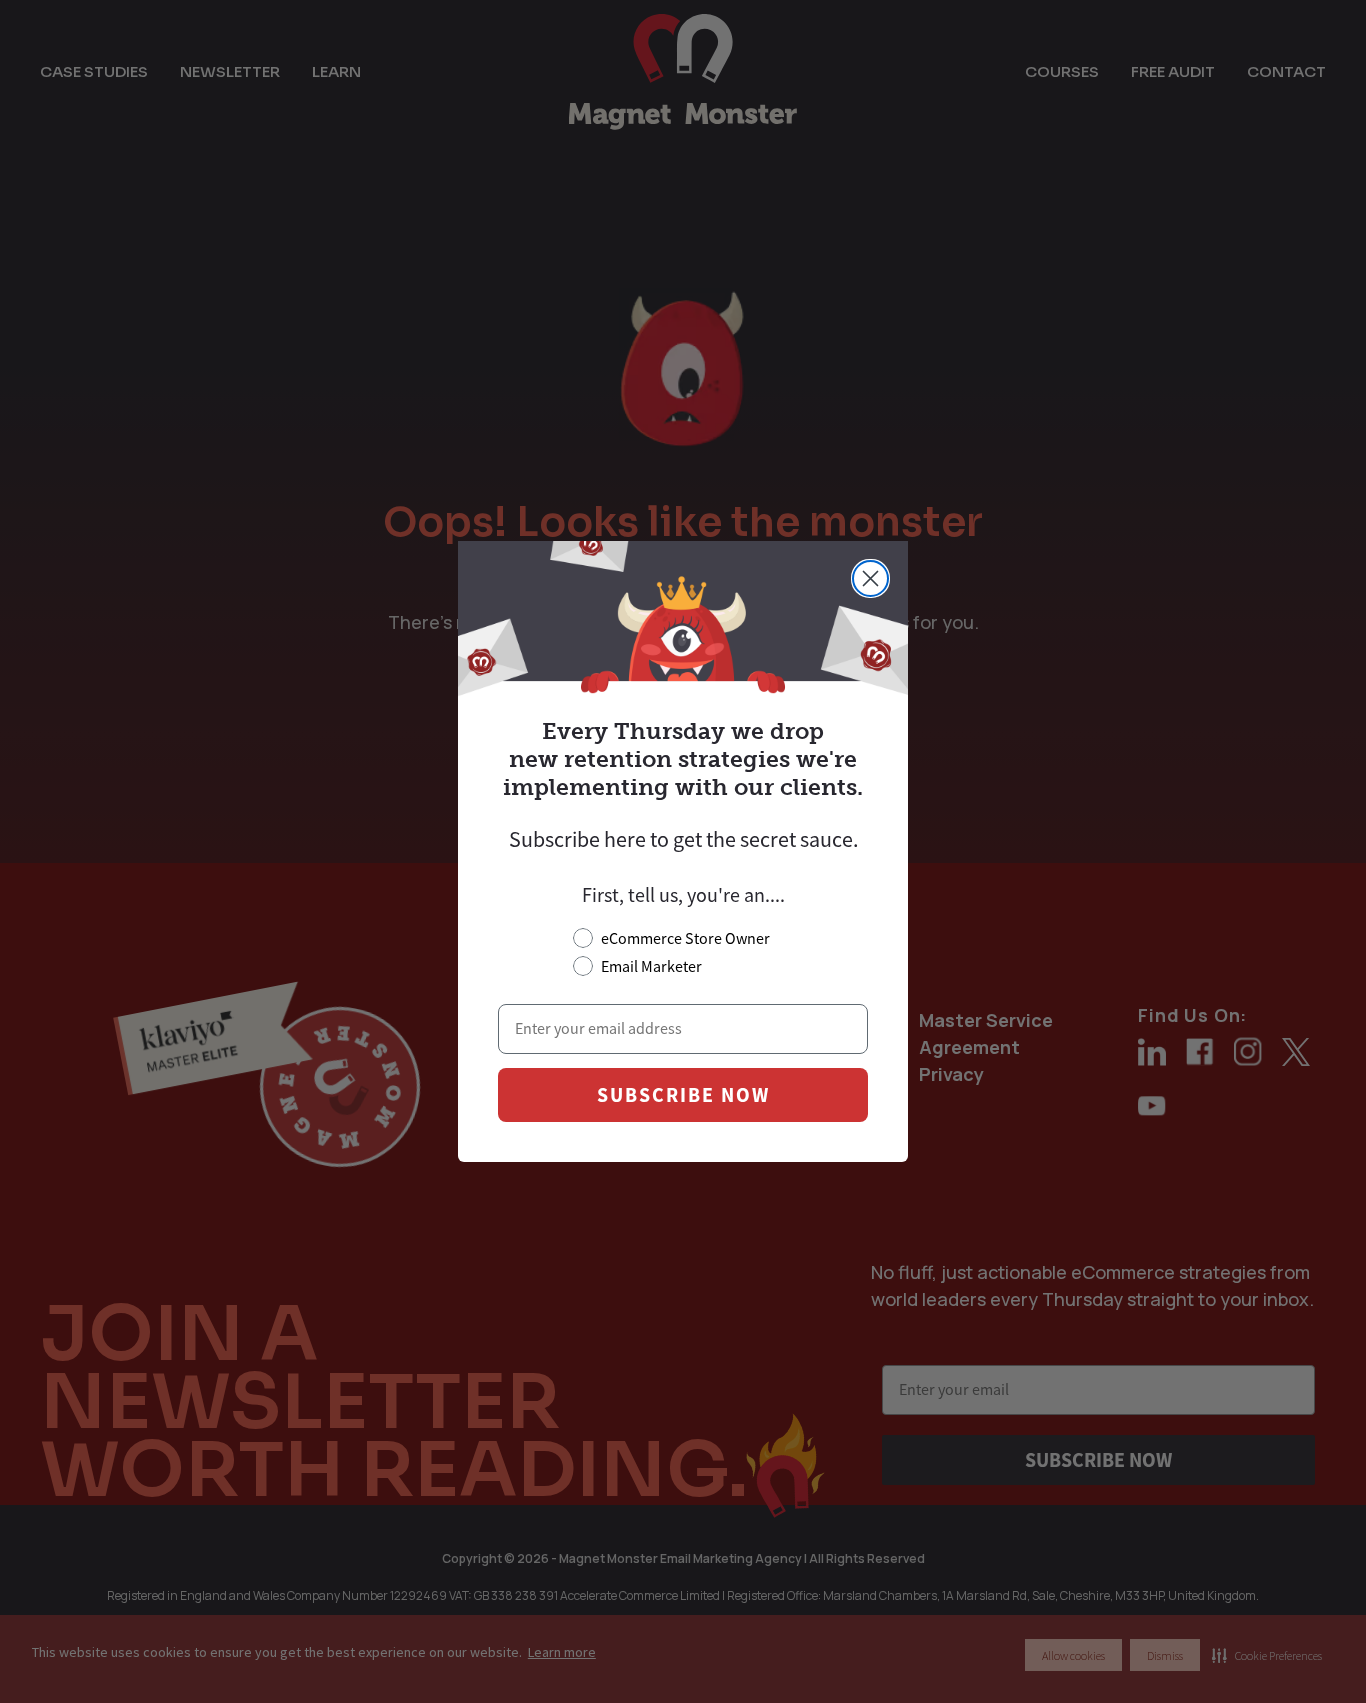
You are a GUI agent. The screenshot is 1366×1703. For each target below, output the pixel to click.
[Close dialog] (870, 578)
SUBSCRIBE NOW (683, 1095)
